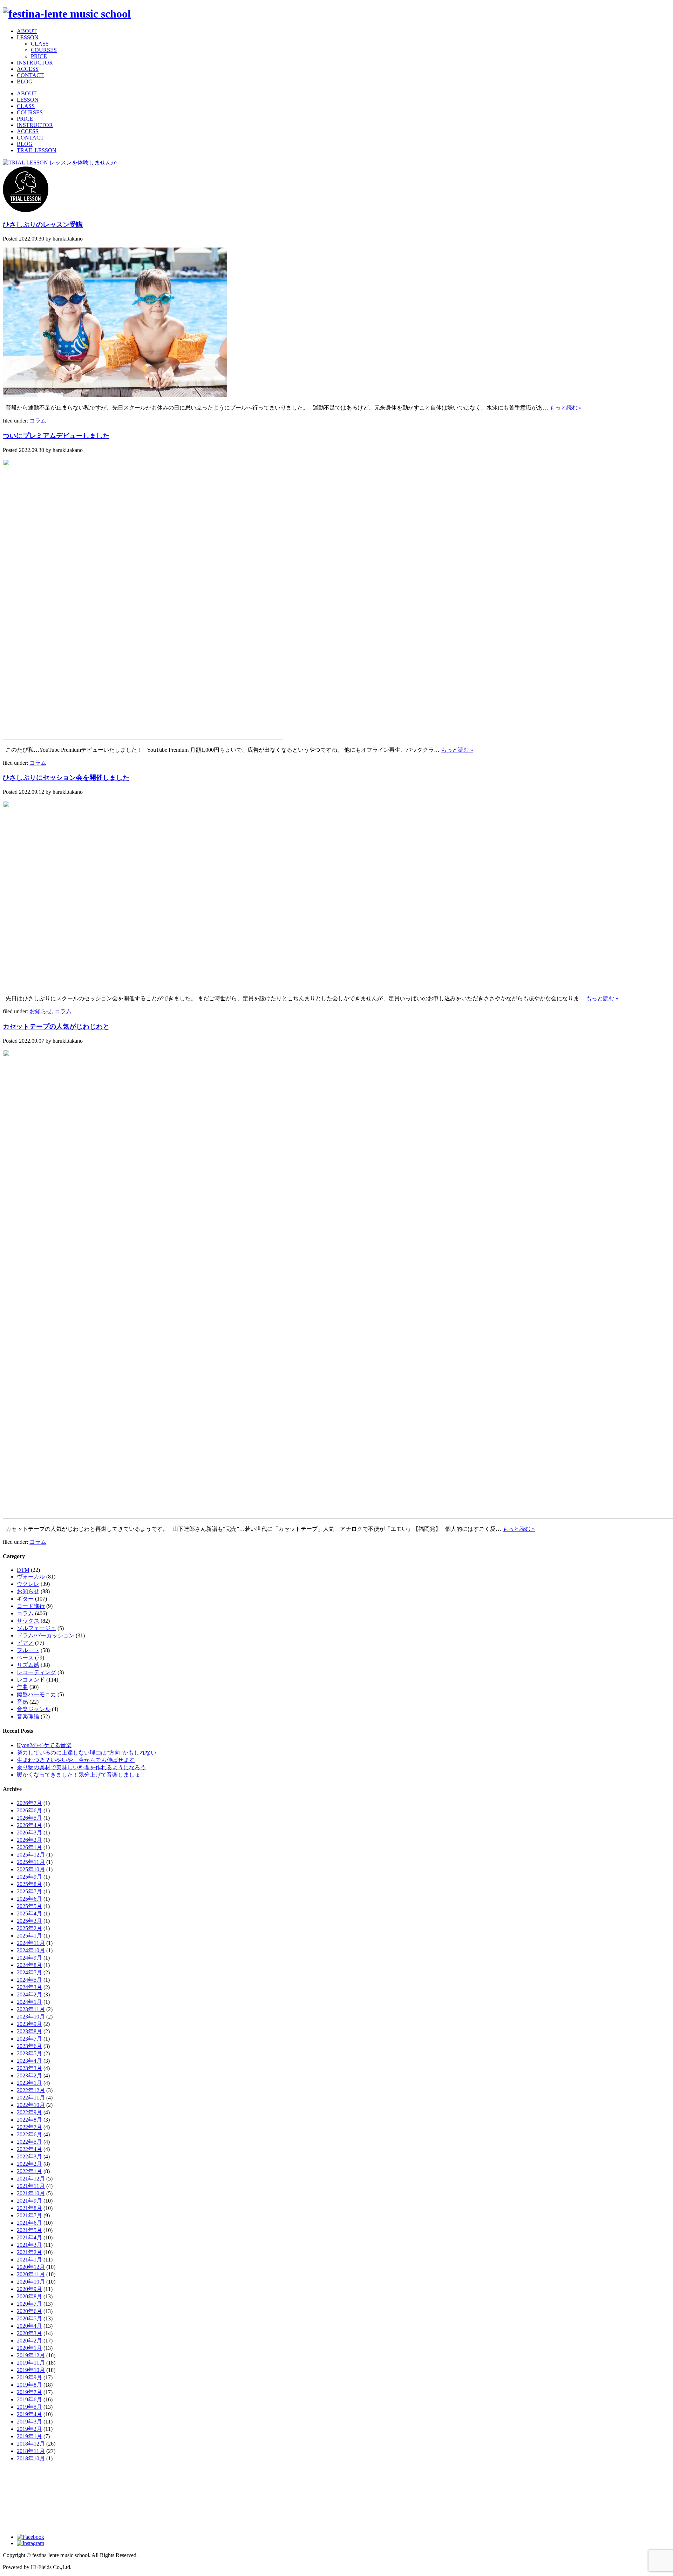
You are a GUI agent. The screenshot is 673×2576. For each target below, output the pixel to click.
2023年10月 (31, 2017)
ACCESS (28, 69)
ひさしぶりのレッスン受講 (43, 225)
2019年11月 (31, 2363)
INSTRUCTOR (35, 63)
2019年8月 (29, 2385)
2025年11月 (31, 1862)
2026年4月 (29, 1825)
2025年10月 (31, 1869)
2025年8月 (29, 1884)
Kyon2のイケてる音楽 (44, 1745)
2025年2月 (29, 1928)
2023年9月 (29, 2024)
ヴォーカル (31, 1577)
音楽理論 (28, 1716)
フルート (28, 1650)
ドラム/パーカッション (46, 1635)
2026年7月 (29, 1803)
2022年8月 (29, 2120)
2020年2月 (29, 2341)
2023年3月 (29, 2068)
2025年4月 (29, 1914)
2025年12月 (31, 1855)
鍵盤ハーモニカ (36, 1694)
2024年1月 (29, 2002)
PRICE (39, 56)
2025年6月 (29, 1899)
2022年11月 (31, 2098)
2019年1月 (29, 2436)
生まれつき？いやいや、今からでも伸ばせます (76, 1760)
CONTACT (30, 75)
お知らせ (41, 1011)
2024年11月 (31, 1943)
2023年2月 (29, 2075)
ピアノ (25, 1643)
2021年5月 (29, 2230)
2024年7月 (29, 1972)
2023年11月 (31, 2009)
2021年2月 (29, 2252)
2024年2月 (29, 1994)
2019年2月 (29, 2429)
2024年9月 (29, 1958)
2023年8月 (29, 2031)
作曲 (22, 1687)
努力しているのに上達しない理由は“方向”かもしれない (87, 1753)
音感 (22, 1702)
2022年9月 (29, 2112)
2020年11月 (31, 2274)
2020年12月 (31, 2267)
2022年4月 (29, 2149)
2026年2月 (29, 1840)
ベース (25, 1658)
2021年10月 (31, 2193)
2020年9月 (29, 2289)
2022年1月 (29, 2171)
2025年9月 (29, 1877)
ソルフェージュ (36, 1628)
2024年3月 (29, 1987)
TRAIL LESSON (37, 150)
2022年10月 (31, 2105)
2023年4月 (29, 2061)
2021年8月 (29, 2208)
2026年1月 (29, 1847)
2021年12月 (31, 2179)
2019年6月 (29, 2399)
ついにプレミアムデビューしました (56, 436)
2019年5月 (29, 2407)
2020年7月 (29, 2304)
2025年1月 (29, 1936)
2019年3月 (29, 2422)
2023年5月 (29, 2053)
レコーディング (36, 1672)
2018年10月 (31, 2458)
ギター (25, 1599)
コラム (38, 421)
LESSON (28, 37)
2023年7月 (29, 2039)
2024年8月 (29, 1965)
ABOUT (27, 31)
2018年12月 (31, 2444)
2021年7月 (29, 2215)
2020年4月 (29, 2326)
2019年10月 (31, 2370)
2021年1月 (29, 2260)
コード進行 (31, 1606)
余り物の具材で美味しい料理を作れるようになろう (81, 1767)
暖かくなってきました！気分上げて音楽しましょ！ (81, 1775)
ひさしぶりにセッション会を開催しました (66, 777)
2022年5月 (29, 2142)
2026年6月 (29, 1810)
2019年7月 (29, 2392)
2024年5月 (29, 1980)
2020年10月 (31, 2282)
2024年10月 (31, 1950)
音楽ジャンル (34, 1709)
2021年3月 (29, 2245)
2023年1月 (29, 2083)
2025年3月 (29, 1921)
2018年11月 (31, 2451)
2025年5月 (29, 1906)
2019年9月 (29, 2377)
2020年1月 (29, 2348)
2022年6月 (29, 2134)
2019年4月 (29, 2414)
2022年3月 (29, 2156)
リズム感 (28, 1665)
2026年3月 (29, 1833)
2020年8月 (29, 2296)
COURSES (44, 50)
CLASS (40, 44)
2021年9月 (29, 2201)
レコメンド (31, 1680)
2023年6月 (29, 2046)
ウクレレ (28, 1584)
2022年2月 (29, 2164)
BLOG (25, 82)
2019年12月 (31, 2355)
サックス (28, 1621)
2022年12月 (31, 2090)
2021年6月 (29, 2223)
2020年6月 (29, 2311)
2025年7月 (29, 1891)
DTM (23, 1570)
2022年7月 (29, 2127)
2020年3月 (29, 2333)
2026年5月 (29, 1818)
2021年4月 (29, 2237)
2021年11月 (31, 2186)
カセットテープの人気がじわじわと (56, 1026)
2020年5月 (29, 2318)
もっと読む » (566, 408)
